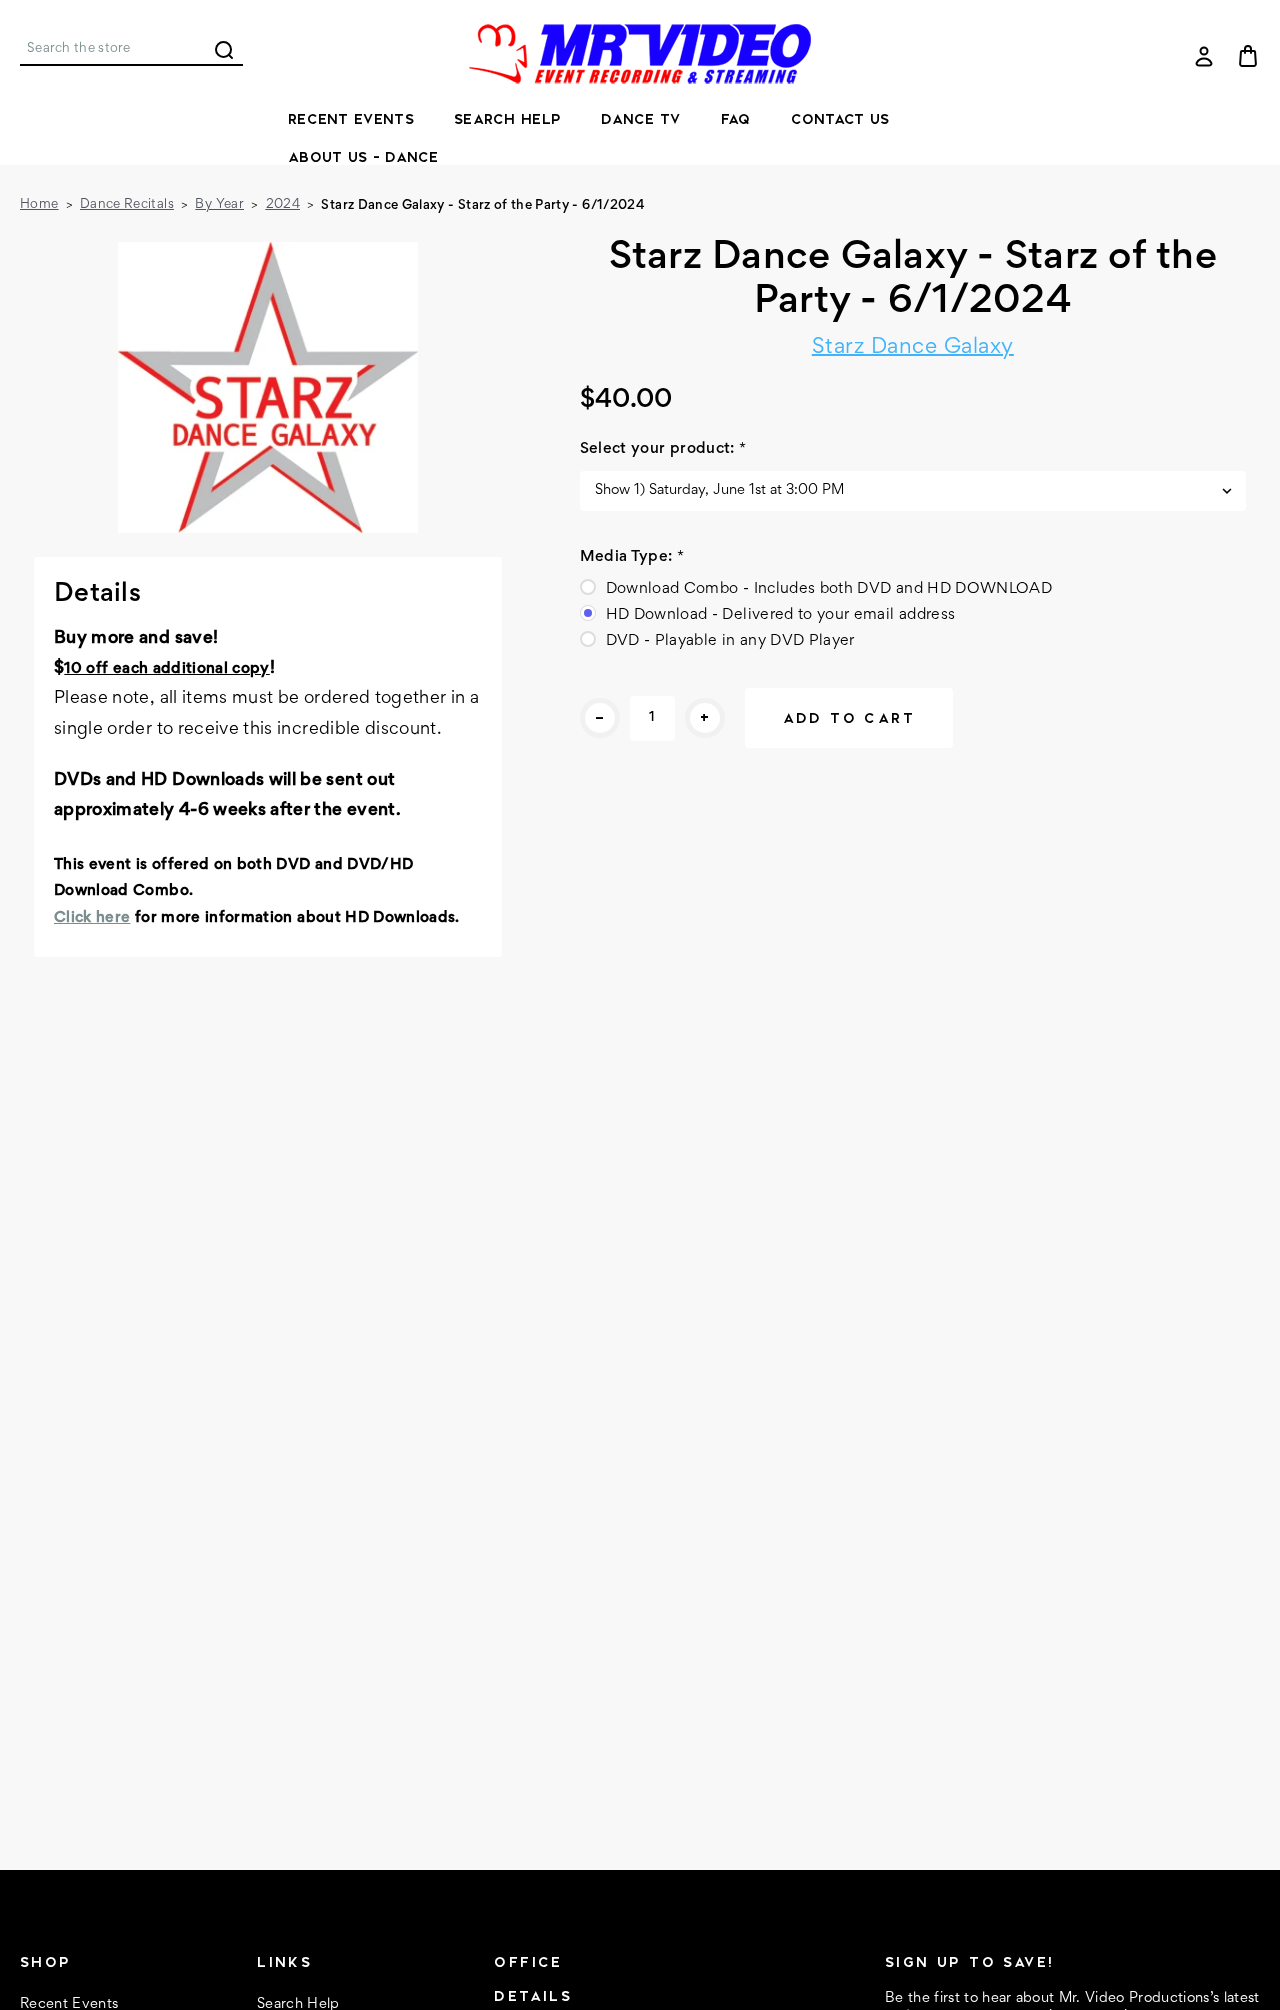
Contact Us (840, 119)
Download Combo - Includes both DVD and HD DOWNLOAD (829, 589)
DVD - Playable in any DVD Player (730, 641)
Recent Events (351, 119)
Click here (92, 918)
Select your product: (663, 449)
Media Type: (632, 557)
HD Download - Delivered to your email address (781, 615)
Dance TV (640, 119)
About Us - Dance (363, 157)
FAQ (736, 119)
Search (224, 50)
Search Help (507, 119)
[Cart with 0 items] (1248, 56)
